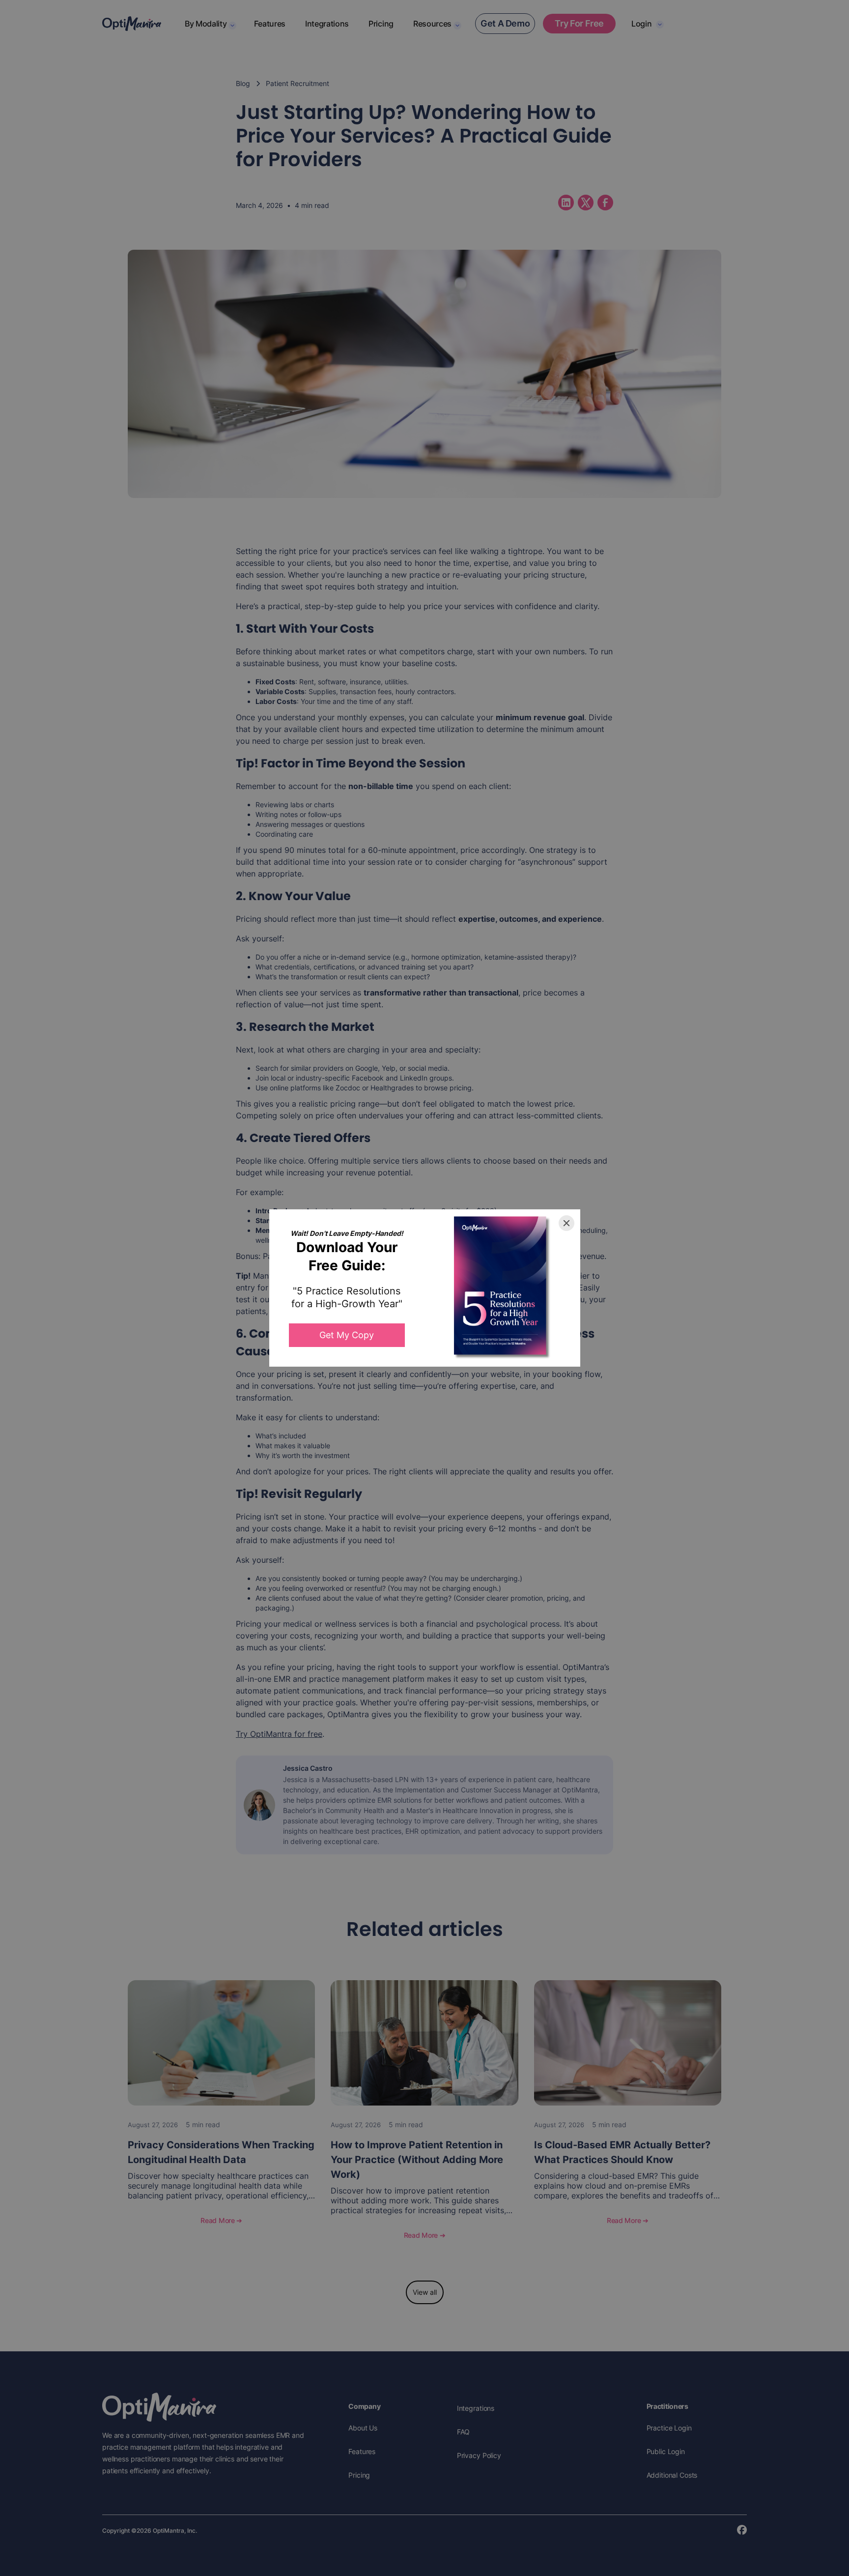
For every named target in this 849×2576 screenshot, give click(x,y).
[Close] (566, 1223)
